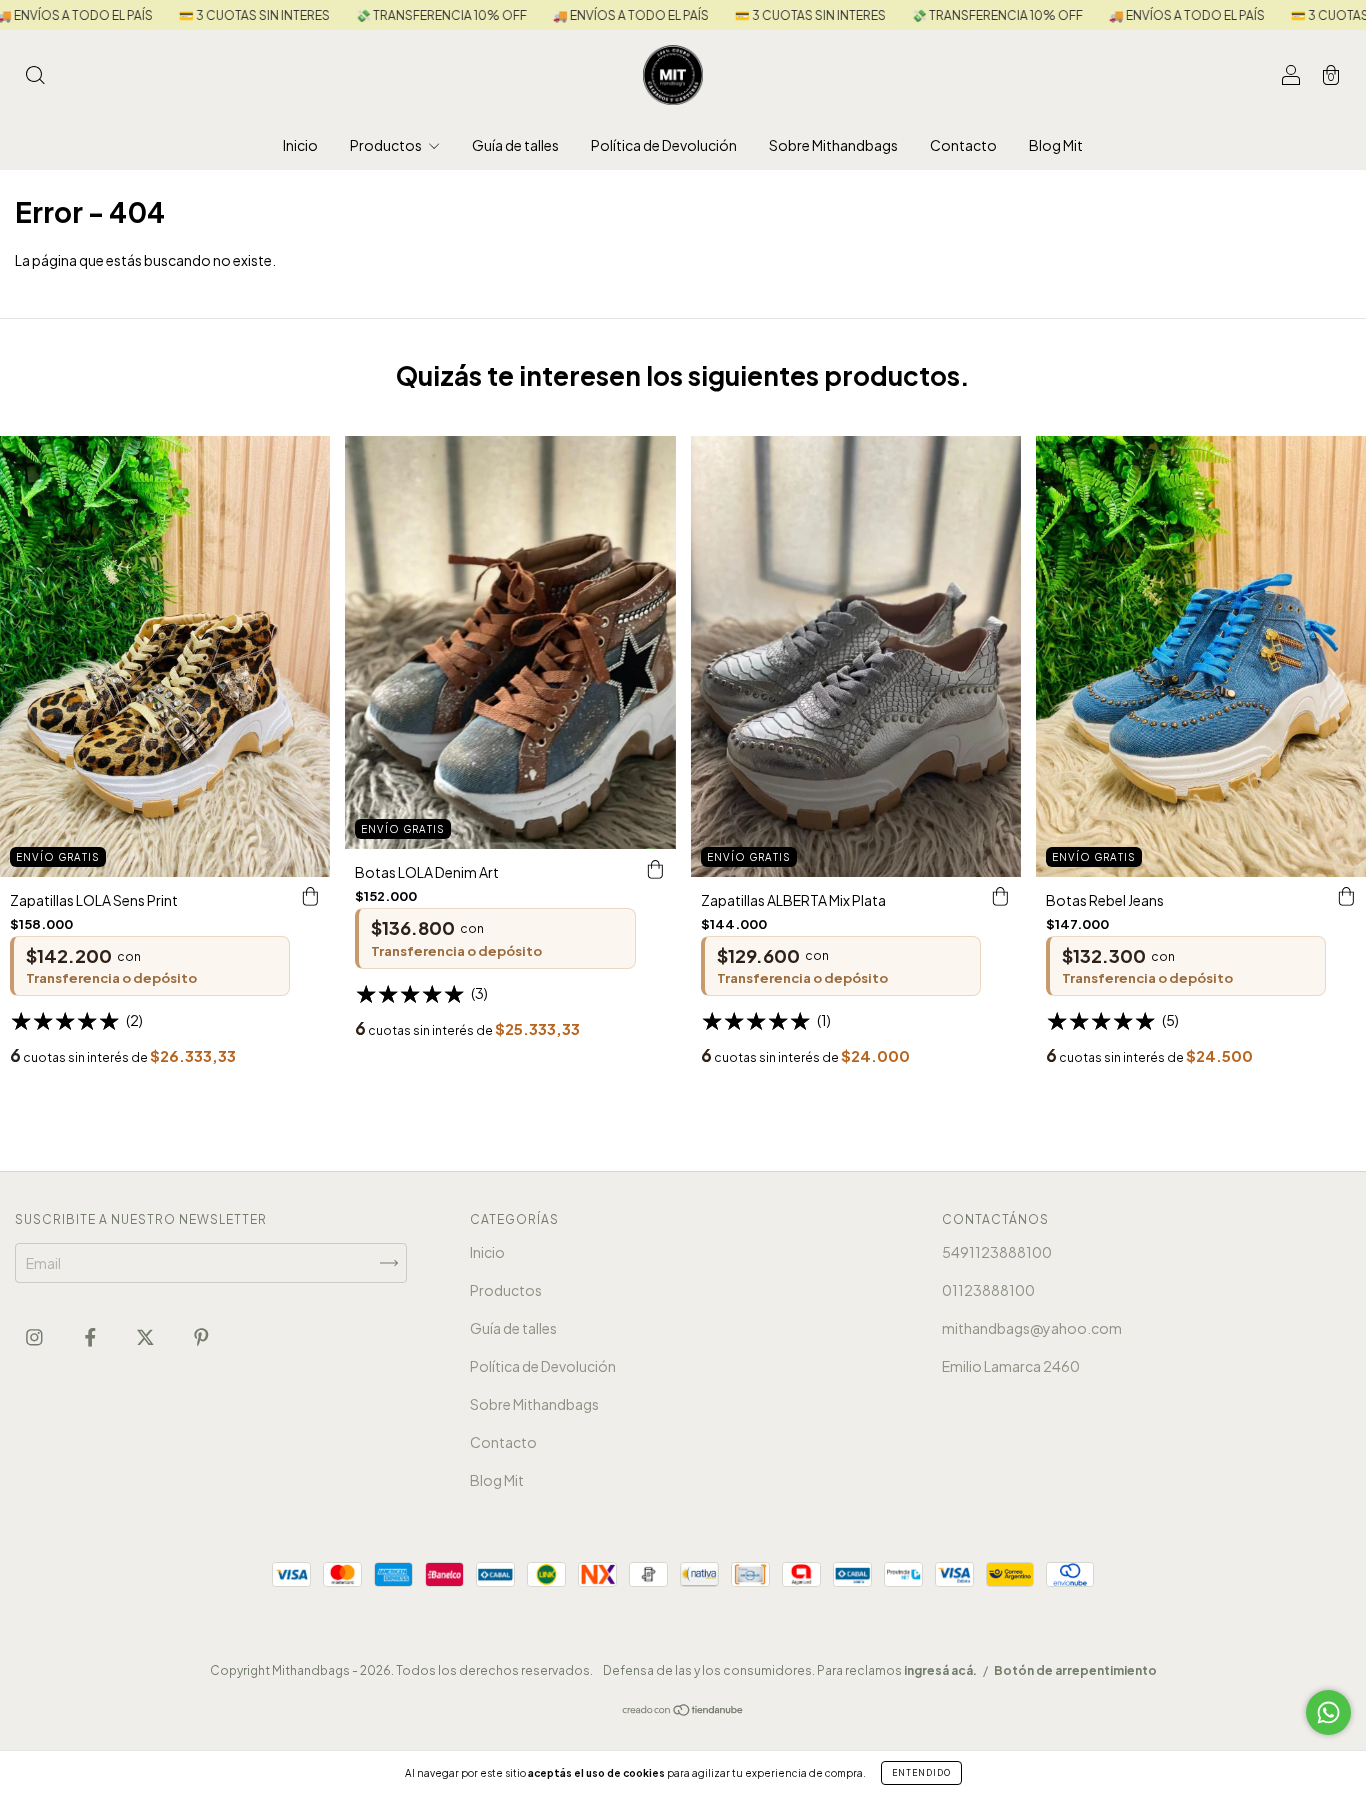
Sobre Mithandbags (833, 145)
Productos (387, 145)
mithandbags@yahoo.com (1032, 1328)
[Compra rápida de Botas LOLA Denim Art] (656, 869)
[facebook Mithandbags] (91, 1336)
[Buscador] (35, 76)
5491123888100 (997, 1252)
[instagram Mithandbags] (35, 1336)
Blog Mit (1056, 145)
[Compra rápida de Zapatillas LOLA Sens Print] (310, 897)
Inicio (300, 145)
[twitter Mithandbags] (146, 1336)
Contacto (963, 145)
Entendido (921, 1773)
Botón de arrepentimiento (1075, 1670)
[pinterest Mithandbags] (201, 1336)
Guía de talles (515, 145)
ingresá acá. (940, 1670)
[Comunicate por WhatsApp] (1328, 1712)
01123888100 (988, 1290)
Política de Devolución (664, 145)
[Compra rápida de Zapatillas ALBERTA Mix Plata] (1001, 897)
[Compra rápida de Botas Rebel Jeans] (1346, 897)
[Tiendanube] (683, 1711)
